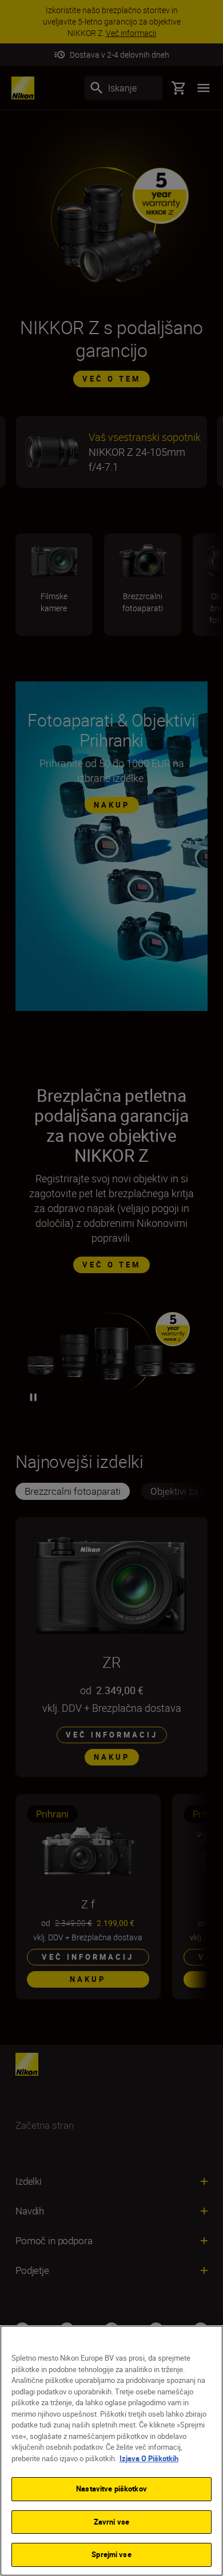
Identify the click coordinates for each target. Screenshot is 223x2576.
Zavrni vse (111, 2522)
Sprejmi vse (111, 2554)
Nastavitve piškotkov (111, 2489)
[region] (111, 2451)
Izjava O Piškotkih (149, 2458)
